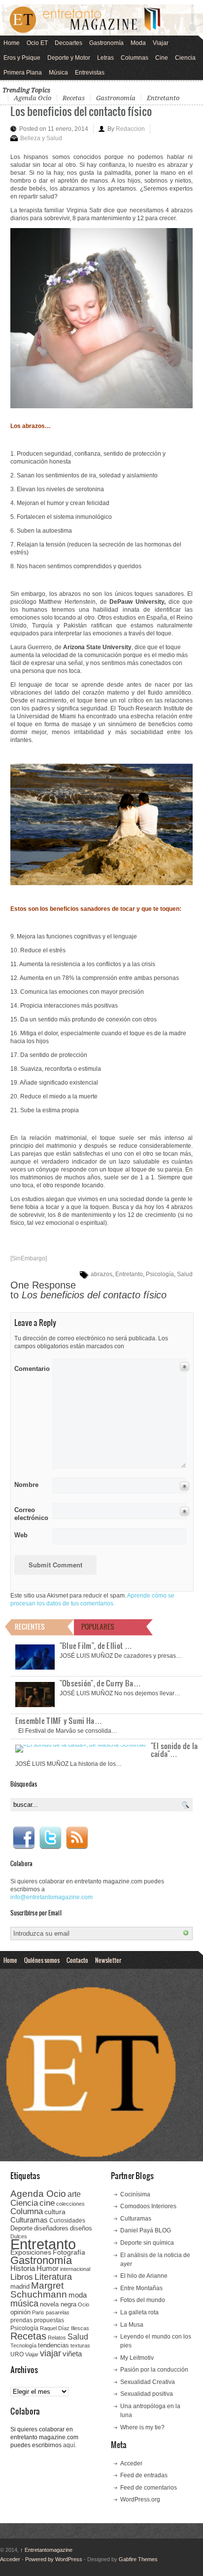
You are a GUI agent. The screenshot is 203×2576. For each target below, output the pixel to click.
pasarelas (58, 2312)
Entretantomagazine (46, 2550)
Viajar (161, 43)
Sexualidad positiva (147, 2394)
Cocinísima (135, 2194)
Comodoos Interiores (148, 2206)
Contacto (77, 1960)
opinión (20, 2312)
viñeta (72, 2354)
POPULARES (98, 1626)
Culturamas (29, 2220)
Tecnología (23, 2345)
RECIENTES (30, 1626)
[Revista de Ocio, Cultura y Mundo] (101, 20)
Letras (105, 58)
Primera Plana (23, 73)
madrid (20, 2286)
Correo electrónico (30, 1514)
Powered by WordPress (54, 2559)
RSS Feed (77, 1838)
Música (58, 73)
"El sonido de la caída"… (174, 1750)
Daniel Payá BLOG (146, 2230)
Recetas (74, 98)
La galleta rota (139, 2312)
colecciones (70, 2204)
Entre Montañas (141, 2288)
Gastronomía (106, 43)
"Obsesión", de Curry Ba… (100, 1683)
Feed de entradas (144, 2475)
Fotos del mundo (143, 2300)
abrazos (101, 1274)
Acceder (131, 2463)
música (24, 2303)
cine (47, 2203)
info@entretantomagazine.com (51, 1897)
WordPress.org (140, 2499)
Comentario (30, 1367)
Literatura (53, 2277)
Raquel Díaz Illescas (65, 2328)
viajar (51, 2353)
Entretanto (163, 98)
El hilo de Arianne (144, 2276)
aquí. (70, 2445)
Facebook (24, 1838)
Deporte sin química (147, 2243)
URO (17, 2354)
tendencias (53, 2345)
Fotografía (69, 2252)
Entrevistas (90, 73)
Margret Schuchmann (39, 2290)
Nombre (26, 1485)
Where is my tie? (142, 2427)
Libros (22, 2277)
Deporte (21, 2228)
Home (12, 43)
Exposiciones (31, 2252)
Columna (27, 2211)
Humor (48, 2268)
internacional (75, 2269)
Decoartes (68, 43)
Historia (23, 2268)
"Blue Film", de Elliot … (96, 1645)
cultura (55, 2212)
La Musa (132, 2325)
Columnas (135, 58)
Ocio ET (37, 43)
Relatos (57, 2338)
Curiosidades (67, 2221)
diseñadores (51, 2228)
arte (74, 2194)
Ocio (84, 2304)
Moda (138, 43)
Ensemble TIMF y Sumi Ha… (59, 1720)
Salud (185, 1274)
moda (78, 2295)
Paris (38, 2312)
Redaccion (130, 129)
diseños (81, 2228)
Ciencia (185, 58)
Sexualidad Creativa (148, 2382)
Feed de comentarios (149, 2488)
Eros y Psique (22, 58)
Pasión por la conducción (154, 2370)
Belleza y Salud (41, 138)
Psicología (160, 1274)
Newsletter (108, 1960)
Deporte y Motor (69, 58)
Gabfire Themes (138, 2559)
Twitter (50, 1838)
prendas (21, 2320)
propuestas (49, 2320)
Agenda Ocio (33, 98)
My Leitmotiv (137, 2358)
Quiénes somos (42, 1960)
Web (21, 1535)
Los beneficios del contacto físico (81, 111)
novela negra (58, 2304)
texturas (80, 2345)
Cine (162, 58)
